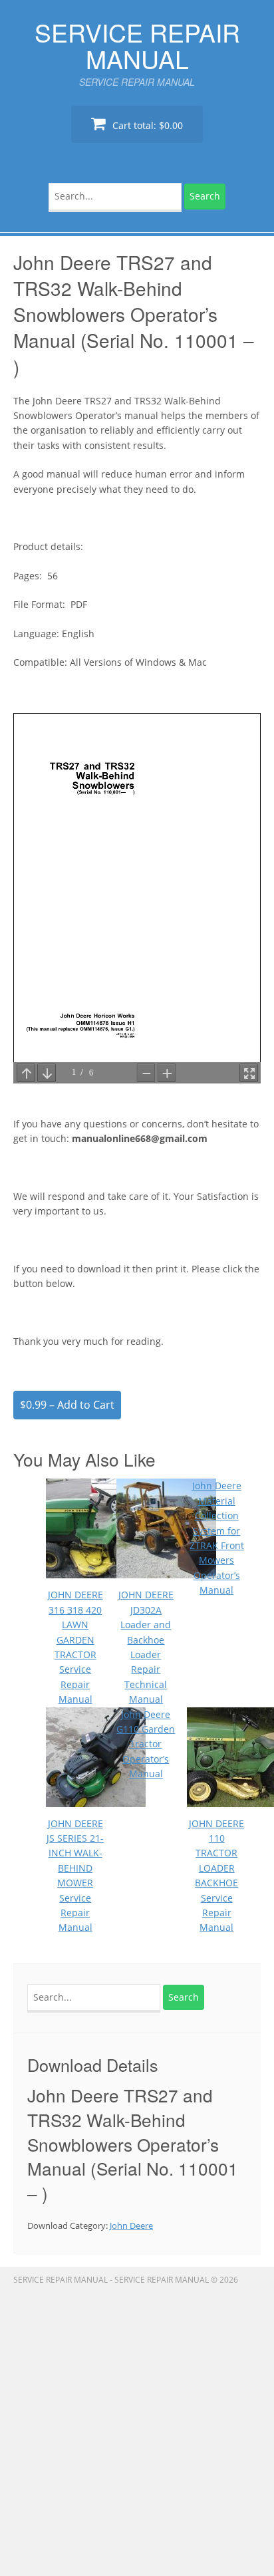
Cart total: (146, 125)
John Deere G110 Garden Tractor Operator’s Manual (146, 1744)
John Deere (131, 2225)
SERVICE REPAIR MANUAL (137, 45)
